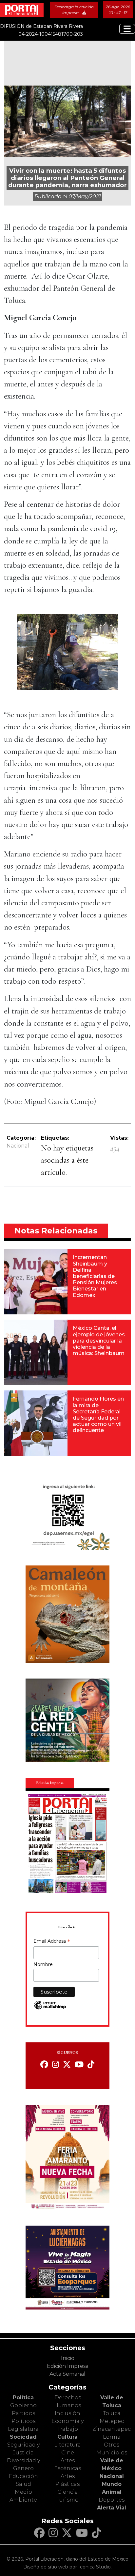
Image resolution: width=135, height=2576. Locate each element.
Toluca (112, 2413)
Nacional (18, 1146)
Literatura (67, 2445)
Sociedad (23, 2437)
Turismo (67, 2500)
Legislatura (23, 2429)
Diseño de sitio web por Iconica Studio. (67, 2567)
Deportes (112, 2500)
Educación (23, 2476)
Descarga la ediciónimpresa (74, 10)
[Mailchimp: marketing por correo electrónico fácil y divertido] (50, 2008)
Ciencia (68, 2492)
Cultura (67, 2437)
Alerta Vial (112, 2508)
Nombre (43, 1964)
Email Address (52, 1942)
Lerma (112, 2437)
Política (23, 2398)
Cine (68, 2453)
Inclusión (67, 2413)
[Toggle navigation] (127, 29)
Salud (23, 2484)
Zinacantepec (112, 2429)
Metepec (112, 2421)
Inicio (68, 2358)
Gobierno (23, 2405)
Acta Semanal (67, 2374)
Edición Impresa (68, 2366)
